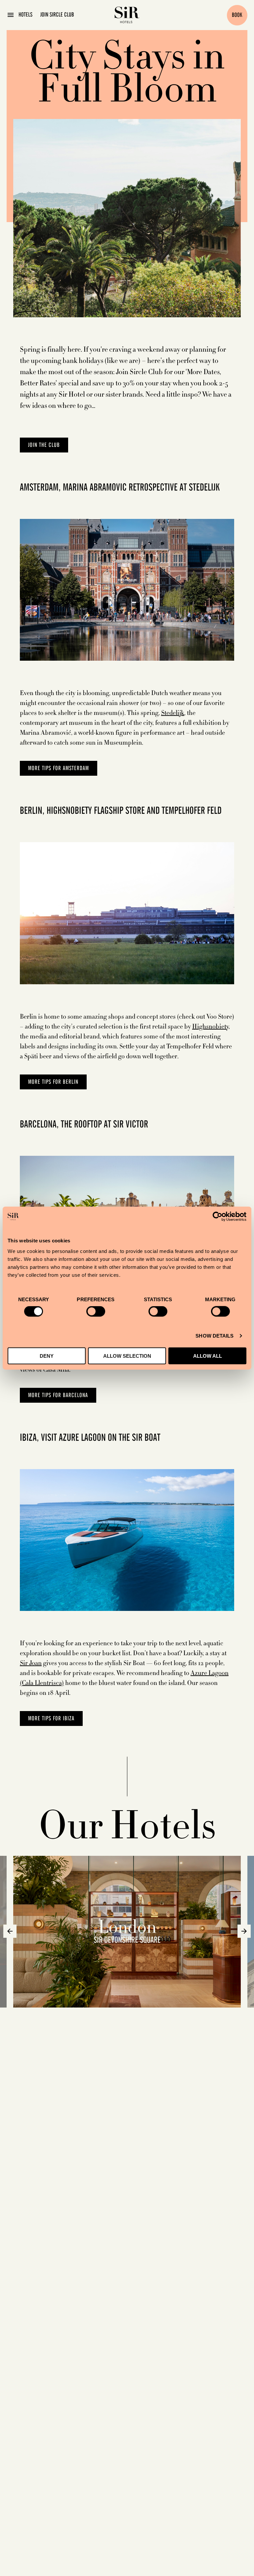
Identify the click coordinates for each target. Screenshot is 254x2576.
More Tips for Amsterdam (59, 768)
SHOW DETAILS (214, 1336)
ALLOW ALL (208, 1356)
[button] (10, 1931)
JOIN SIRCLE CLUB (57, 15)
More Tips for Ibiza (51, 1719)
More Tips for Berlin (53, 1082)
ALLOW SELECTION (127, 1356)
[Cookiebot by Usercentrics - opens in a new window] (217, 1217)
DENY (47, 1356)
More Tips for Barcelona (58, 1395)
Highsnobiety (210, 1027)
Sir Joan (31, 1663)
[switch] (96, 1311)
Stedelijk (173, 713)
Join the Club (44, 445)
